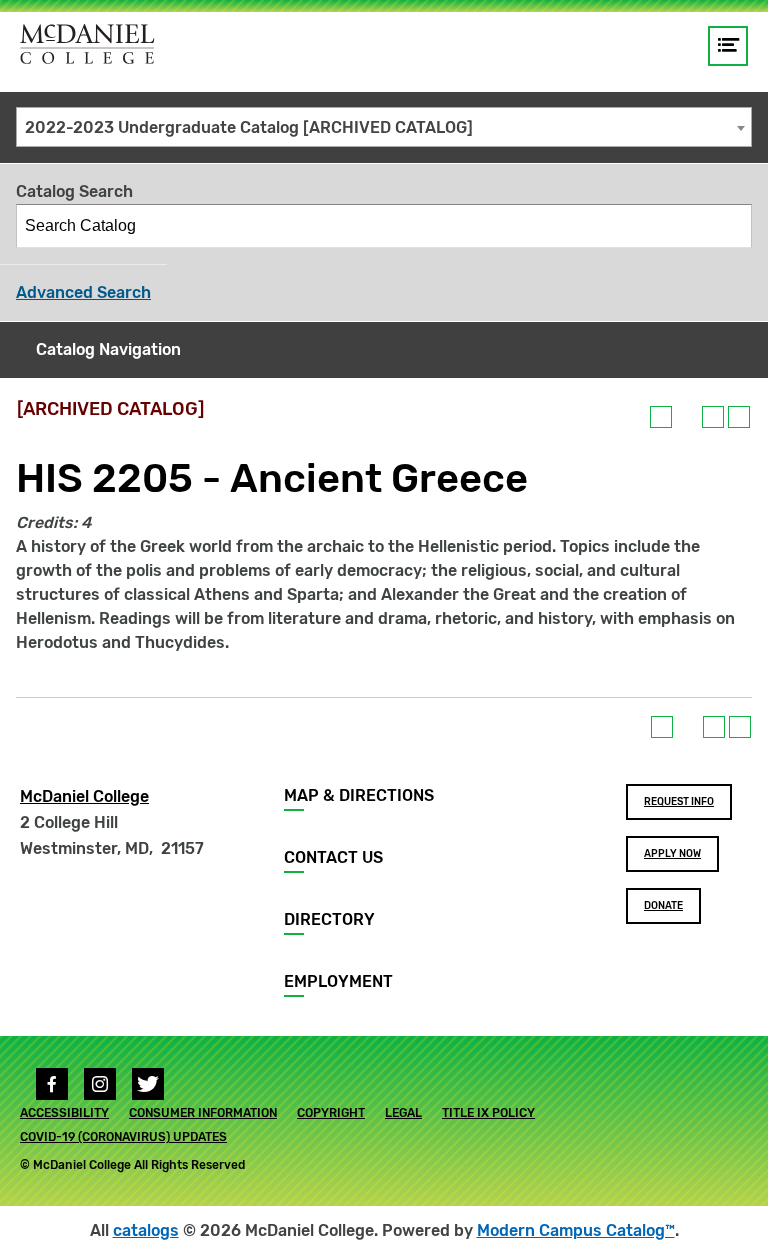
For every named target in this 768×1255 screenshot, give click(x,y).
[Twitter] (148, 1084)
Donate (663, 906)
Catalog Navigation (108, 349)
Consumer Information (203, 1113)
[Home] (87, 44)
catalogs (146, 1230)
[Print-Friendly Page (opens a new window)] (713, 417)
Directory (329, 919)
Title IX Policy (488, 1113)
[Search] (731, 226)
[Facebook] (52, 1084)
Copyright (331, 1113)
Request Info (679, 802)
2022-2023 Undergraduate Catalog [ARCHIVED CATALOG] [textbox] (249, 127)
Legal (403, 1113)
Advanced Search (83, 292)
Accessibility (64, 1113)
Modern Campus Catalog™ (576, 1230)
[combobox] (384, 127)
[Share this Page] (687, 417)
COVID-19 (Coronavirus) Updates (123, 1137)
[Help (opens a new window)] (739, 417)
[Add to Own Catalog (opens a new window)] (661, 417)
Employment (338, 981)
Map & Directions (359, 795)
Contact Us (333, 857)
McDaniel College (84, 796)
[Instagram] (100, 1084)
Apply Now (672, 854)
